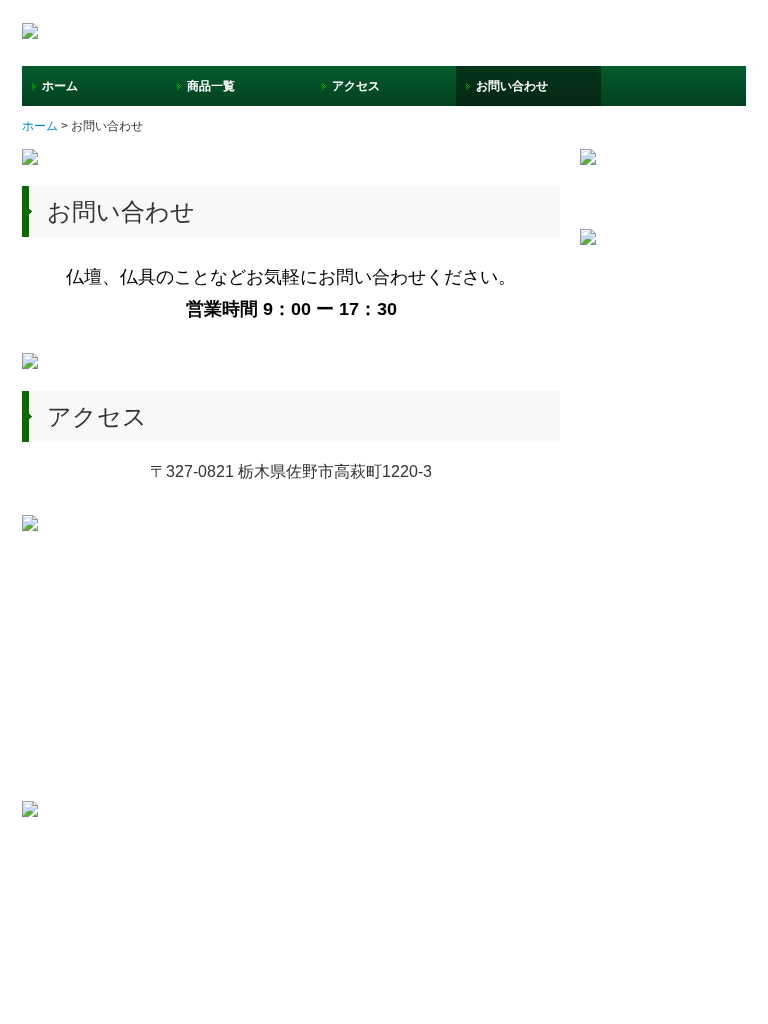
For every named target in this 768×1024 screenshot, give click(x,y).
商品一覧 (211, 86)
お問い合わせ (512, 86)
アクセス (356, 86)
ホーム (60, 86)
